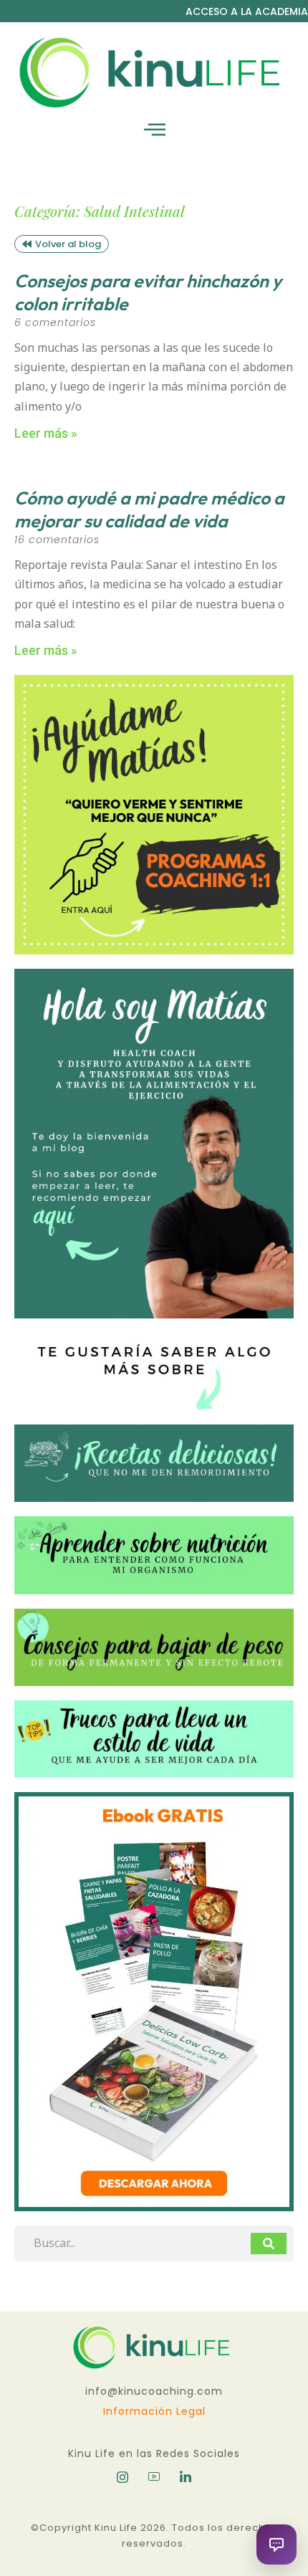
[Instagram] (122, 2477)
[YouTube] (154, 2477)
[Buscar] (269, 2244)
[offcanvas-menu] (155, 130)
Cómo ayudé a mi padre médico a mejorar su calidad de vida (149, 510)
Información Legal (154, 2411)
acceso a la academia (247, 11)
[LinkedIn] (186, 2477)
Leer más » (46, 433)
